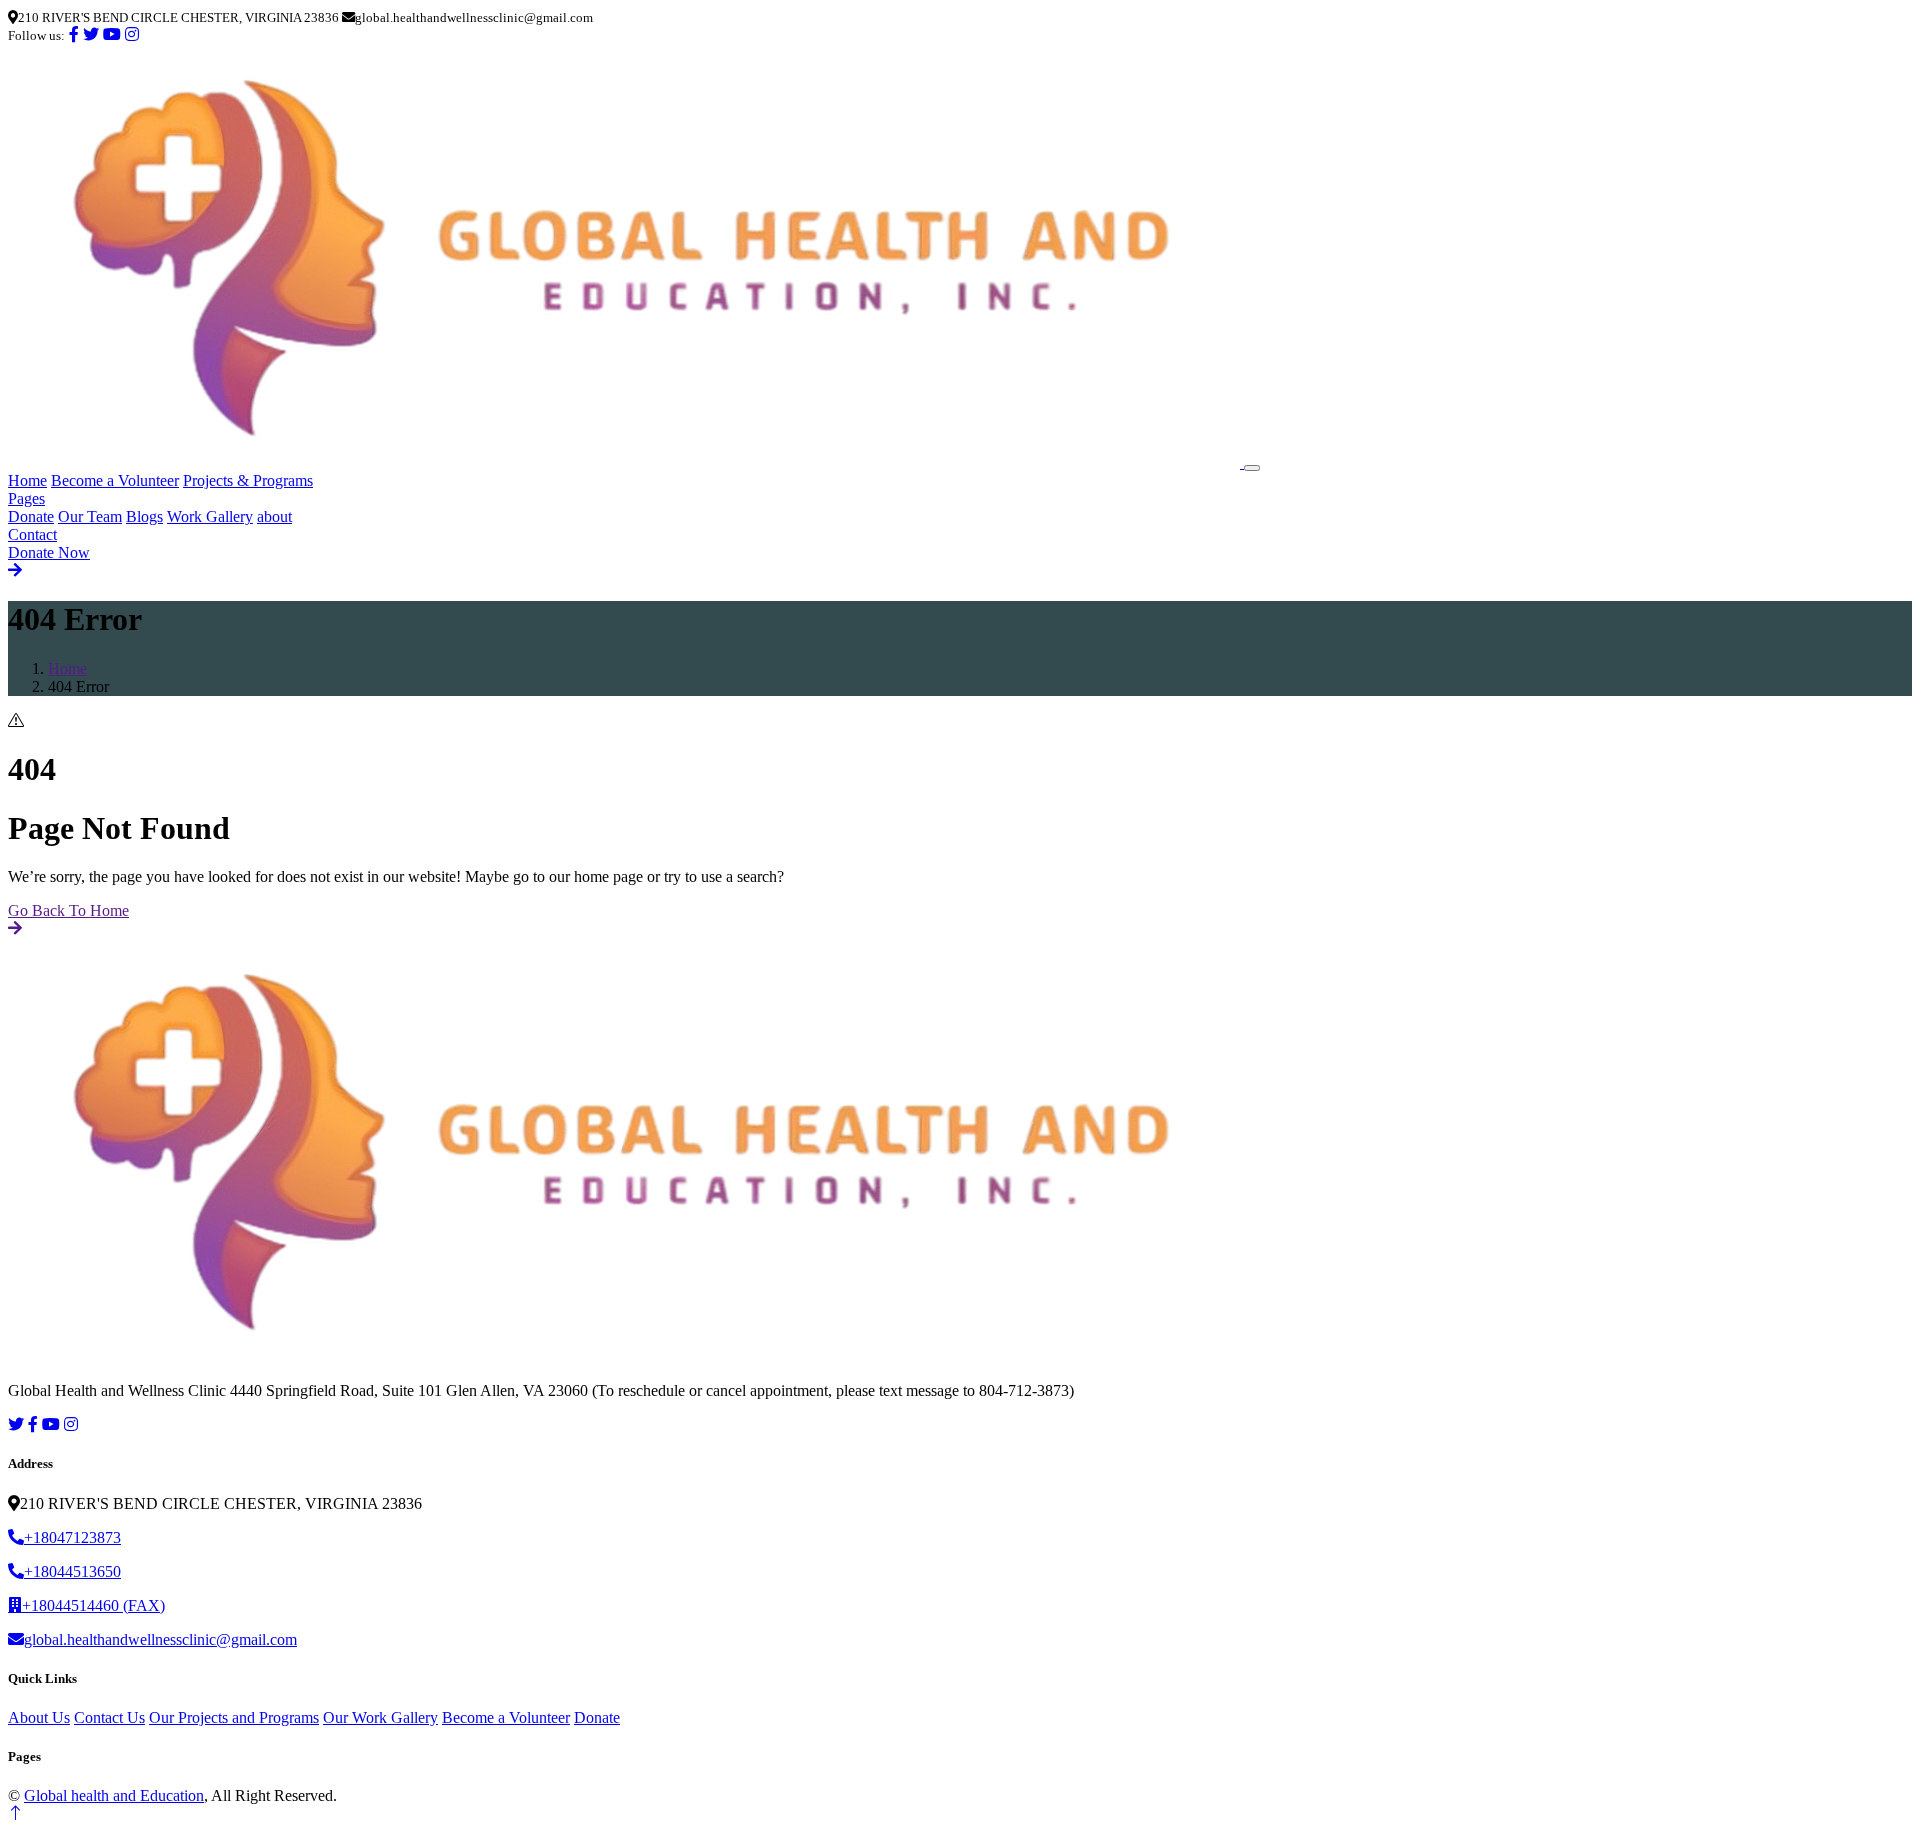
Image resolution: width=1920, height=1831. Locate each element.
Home (27, 480)
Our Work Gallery (380, 1717)
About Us (39, 1717)
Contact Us (109, 1717)
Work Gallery (210, 516)
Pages (26, 498)
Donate (31, 516)
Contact (32, 534)
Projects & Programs (248, 480)
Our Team (90, 516)
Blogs (144, 516)
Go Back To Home (68, 910)
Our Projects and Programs (234, 1717)
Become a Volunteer (115, 480)
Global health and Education (114, 1795)
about (274, 516)
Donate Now (49, 552)
